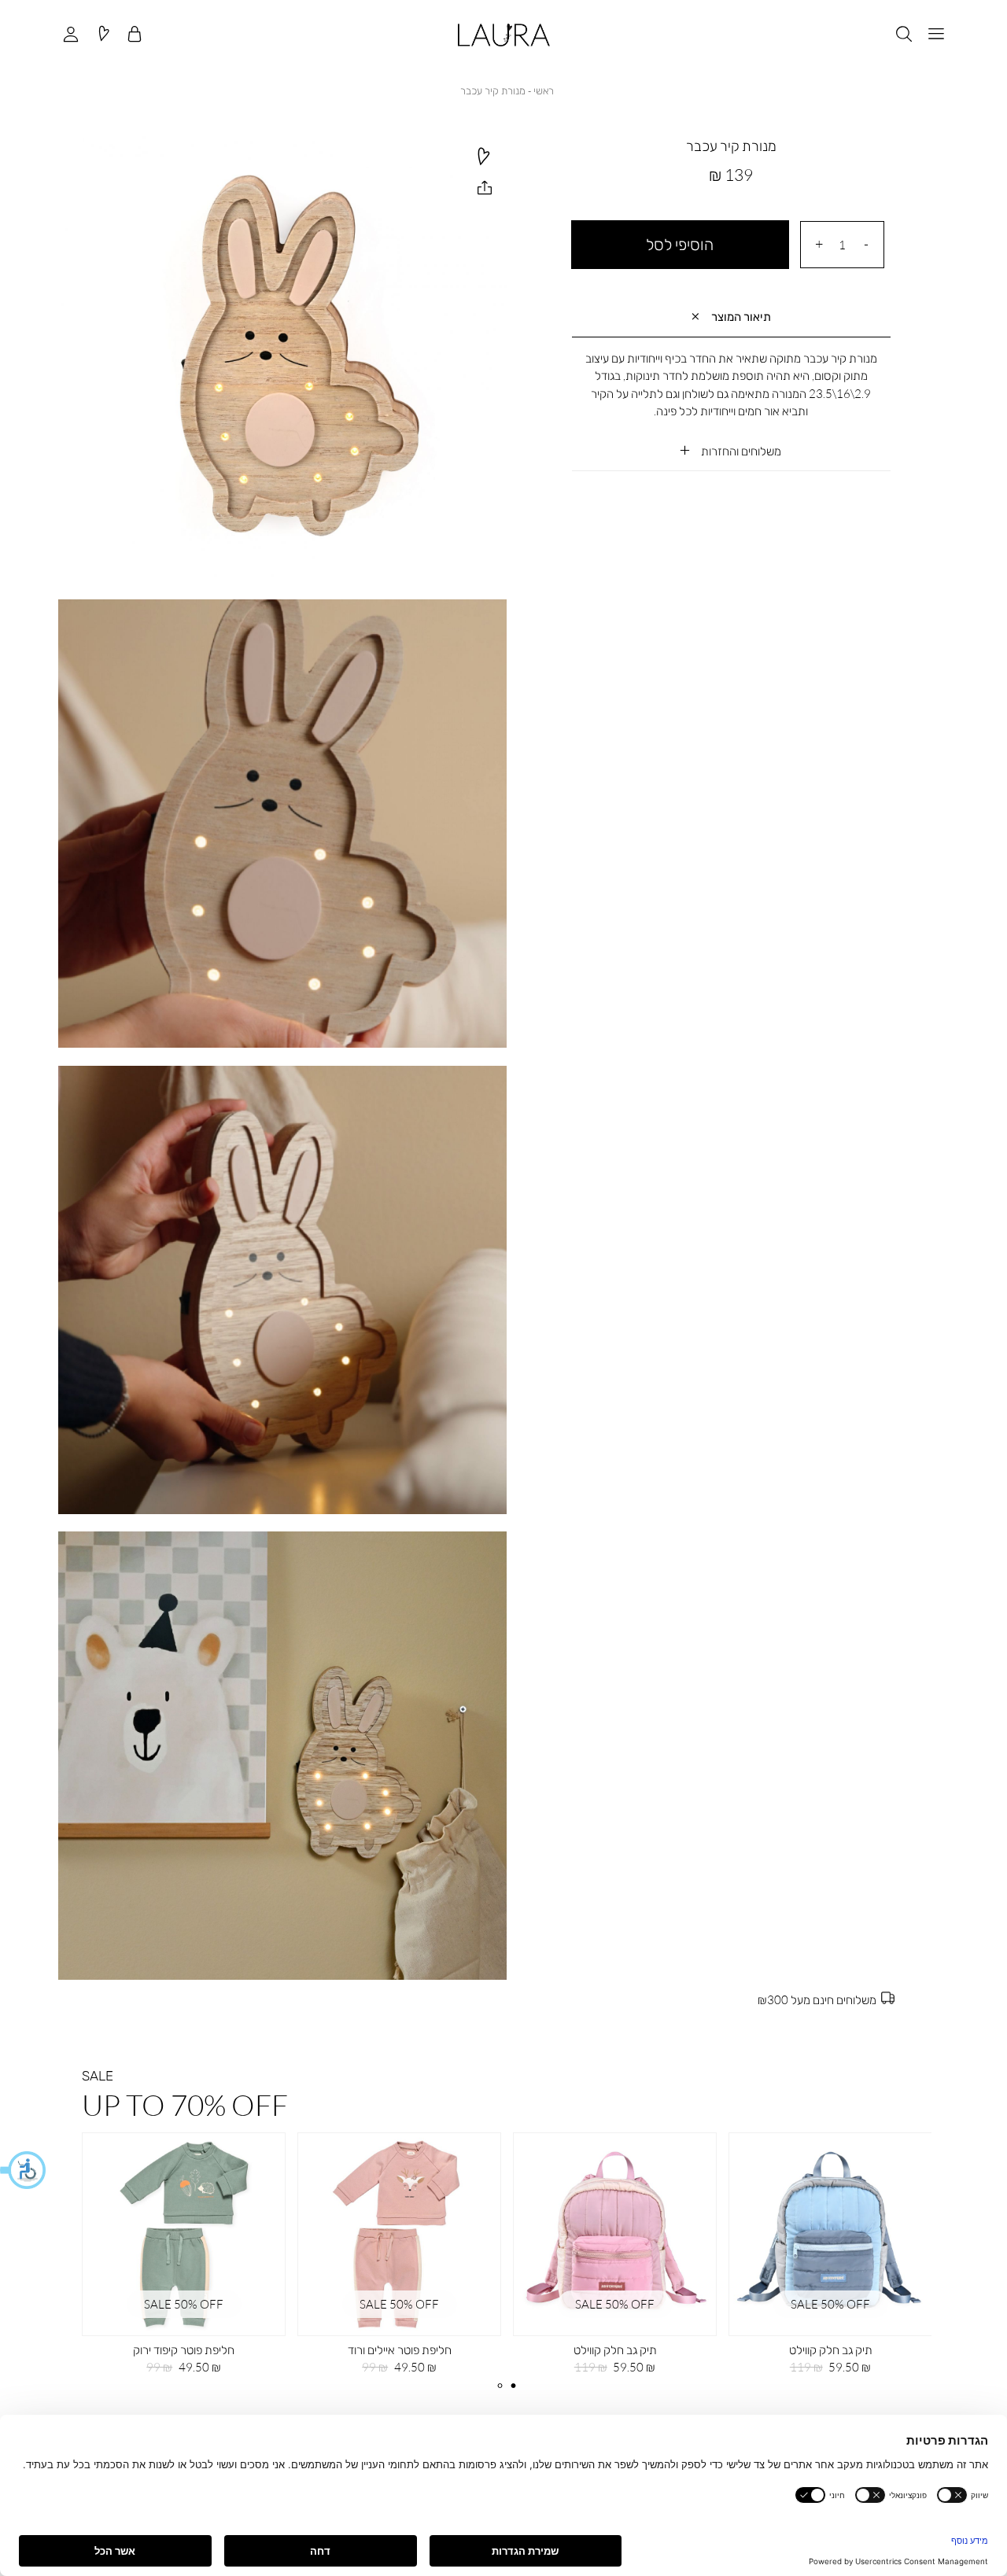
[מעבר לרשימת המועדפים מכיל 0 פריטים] (103, 35)
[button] (24, 2170)
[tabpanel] (400, 2259)
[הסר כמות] (866, 244)
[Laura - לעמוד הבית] (504, 35)
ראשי (544, 90)
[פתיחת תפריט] (936, 35)
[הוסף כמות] (819, 244)
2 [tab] (513, 2386)
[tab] (731, 317)
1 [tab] (500, 2386)
